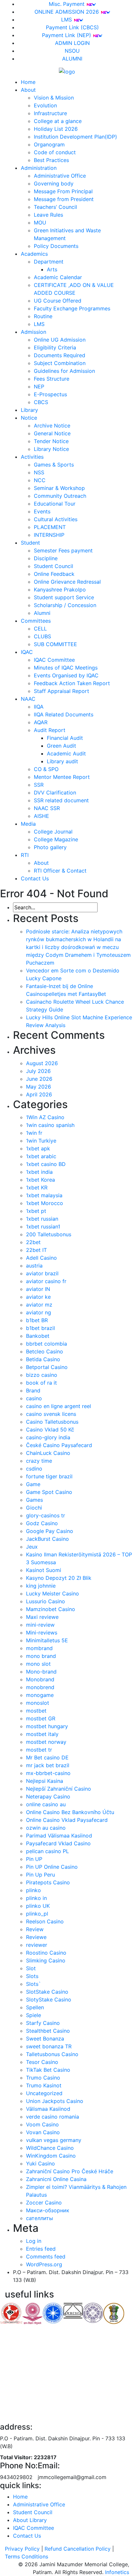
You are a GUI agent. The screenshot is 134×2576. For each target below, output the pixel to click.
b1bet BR (37, 1320)
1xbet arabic (41, 1156)
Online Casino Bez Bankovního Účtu (70, 1812)
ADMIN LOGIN (72, 43)
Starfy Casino (43, 2023)
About (28, 90)
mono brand (41, 1656)
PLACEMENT (50, 527)
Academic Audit (66, 753)
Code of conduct (55, 152)
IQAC (27, 652)
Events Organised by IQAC (66, 675)
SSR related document (61, 800)
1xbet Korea (40, 1180)
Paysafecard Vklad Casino (58, 1843)
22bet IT (36, 1250)
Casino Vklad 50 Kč (50, 1430)
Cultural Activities (56, 519)
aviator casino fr (46, 1281)
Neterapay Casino (48, 1796)
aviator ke (38, 1297)
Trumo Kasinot (44, 2085)
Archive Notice (52, 426)
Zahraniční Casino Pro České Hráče (70, 2171)
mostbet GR (41, 1718)
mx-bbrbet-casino (48, 1773)
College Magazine (56, 839)
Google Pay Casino (50, 1531)
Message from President (64, 199)
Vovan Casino (43, 2132)
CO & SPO (46, 769)
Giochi (34, 1508)
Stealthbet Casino (48, 2031)
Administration (39, 168)
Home (28, 82)
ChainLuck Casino (48, 1453)
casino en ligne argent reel (59, 1406)
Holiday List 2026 (56, 129)
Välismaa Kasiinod (48, 2109)
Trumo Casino (43, 2078)
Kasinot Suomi (44, 1570)
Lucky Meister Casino (53, 1593)
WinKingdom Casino (51, 2156)
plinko (33, 1890)
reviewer (37, 1945)
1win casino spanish (50, 1125)
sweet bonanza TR (49, 2046)
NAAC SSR (47, 808)
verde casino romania (53, 2117)
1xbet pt (36, 1211)
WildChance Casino (50, 2148)
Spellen (35, 2007)
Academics (34, 254)
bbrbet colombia (47, 1344)
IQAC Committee (54, 660)
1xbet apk (38, 1148)
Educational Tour (55, 504)
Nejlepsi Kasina (45, 1781)
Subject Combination (60, 363)
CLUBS (42, 636)
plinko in (36, 1898)
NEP (39, 386)
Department (49, 262)
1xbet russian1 (43, 1227)
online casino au (46, 1804)
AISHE (41, 816)
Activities (32, 457)
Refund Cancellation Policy (78, 2549)
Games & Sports (54, 465)
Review (35, 1929)
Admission (33, 332)
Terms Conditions (27, 2556)
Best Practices (51, 160)
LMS (67, 20)
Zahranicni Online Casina (56, 2179)
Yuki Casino (40, 2163)
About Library (30, 2520)
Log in (34, 2241)
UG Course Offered (58, 301)
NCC (40, 480)
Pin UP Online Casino (52, 1867)
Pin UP (34, 1859)
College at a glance (58, 121)
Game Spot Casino (49, 1492)
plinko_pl (37, 1914)
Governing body (54, 183)
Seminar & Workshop (59, 488)
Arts (52, 269)
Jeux (32, 1547)
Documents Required (60, 355)
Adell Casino (41, 1258)
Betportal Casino (47, 1367)
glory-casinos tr (46, 1515)
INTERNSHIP (49, 535)
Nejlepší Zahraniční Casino (59, 1789)
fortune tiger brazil (49, 1476)
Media (28, 824)
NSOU (72, 51)
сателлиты (40, 2218)
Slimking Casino (46, 1960)
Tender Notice (51, 441)
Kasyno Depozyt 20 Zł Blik (59, 1578)
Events (42, 511)
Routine (43, 316)
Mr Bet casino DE (47, 1757)
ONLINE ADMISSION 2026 (67, 12)
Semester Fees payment (63, 550)
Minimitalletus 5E (47, 1640)
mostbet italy (42, 1734)
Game (33, 1484)
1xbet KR (37, 1187)
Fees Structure (52, 379)
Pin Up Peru (40, 1875)
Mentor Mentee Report (62, 777)
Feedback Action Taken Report (72, 683)
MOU (40, 223)
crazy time (39, 1461)
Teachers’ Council (55, 207)
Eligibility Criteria (55, 347)
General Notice (52, 433)
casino (34, 1398)
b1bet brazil (40, 1328)
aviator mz (39, 1305)
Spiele (33, 2015)
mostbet (36, 1711)
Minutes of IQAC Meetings (66, 668)
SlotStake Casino (47, 1992)
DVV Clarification (55, 793)
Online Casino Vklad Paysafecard (67, 1820)
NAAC (28, 699)
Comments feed (46, 2257)
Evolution (45, 105)
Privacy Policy (22, 2549)
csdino (34, 1469)
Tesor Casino (42, 2062)
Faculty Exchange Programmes (72, 308)
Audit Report (50, 730)
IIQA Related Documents (64, 714)
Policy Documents (56, 246)
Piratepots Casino (48, 1882)
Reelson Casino (45, 1921)
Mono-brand (41, 1672)
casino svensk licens (51, 1414)
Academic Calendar (58, 277)
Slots (32, 1976)
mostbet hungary (47, 1726)
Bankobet (38, 1336)
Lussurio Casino (46, 1601)
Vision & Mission (54, 98)
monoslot (38, 1703)
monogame (40, 1695)
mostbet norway (46, 1742)
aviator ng (39, 1312)
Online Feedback (54, 574)
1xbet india (39, 1172)
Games (34, 1500)
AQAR (41, 722)
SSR (39, 785)
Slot (31, 1968)
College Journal (53, 832)
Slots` (33, 1984)
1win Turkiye (41, 1141)
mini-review (40, 1625)
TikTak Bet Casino (48, 2070)
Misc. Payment (67, 4)
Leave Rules (48, 215)
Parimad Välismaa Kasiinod (59, 1836)
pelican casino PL (47, 1851)
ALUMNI (72, 59)
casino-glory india (48, 1437)
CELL (40, 629)
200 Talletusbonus (49, 1234)
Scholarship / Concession (65, 605)
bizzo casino (42, 1375)
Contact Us (35, 878)
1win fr (34, 1133)
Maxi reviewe (42, 1617)
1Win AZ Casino (45, 1117)
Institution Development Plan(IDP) (75, 137)
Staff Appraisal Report (61, 691)
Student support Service (64, 597)
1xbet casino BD (46, 1164)
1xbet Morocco (45, 1203)
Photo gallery (50, 847)
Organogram (49, 144)
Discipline (46, 558)
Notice (29, 418)
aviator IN (38, 1289)
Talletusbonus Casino (52, 2054)
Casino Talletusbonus (52, 1422)
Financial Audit (65, 738)
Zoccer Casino (44, 2203)
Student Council (54, 566)
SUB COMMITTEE (55, 644)
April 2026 (39, 1094)
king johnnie (41, 1586)
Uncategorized (44, 2093)
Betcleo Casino (45, 1351)
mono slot (38, 1664)
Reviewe (36, 1937)
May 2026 (39, 1087)
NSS (39, 472)
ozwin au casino (46, 1828)
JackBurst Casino (47, 1539)
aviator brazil (42, 1273)
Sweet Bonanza (45, 2039)
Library (29, 410)
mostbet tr (39, 1750)
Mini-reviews (42, 1633)
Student (30, 543)
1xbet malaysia (44, 1195)
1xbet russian (42, 1219)
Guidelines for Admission (64, 371)
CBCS (41, 402)
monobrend (40, 1687)
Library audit (62, 761)
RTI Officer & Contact (60, 871)
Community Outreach (60, 496)
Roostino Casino (46, 1953)
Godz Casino (42, 1523)
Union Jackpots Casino (55, 2101)
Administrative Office (60, 176)
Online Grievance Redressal (67, 582)
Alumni (42, 613)
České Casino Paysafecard (59, 1445)
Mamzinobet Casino (51, 1609)
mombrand (39, 1648)
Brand (33, 1390)
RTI (25, 855)
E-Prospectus (50, 394)
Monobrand (40, 1679)
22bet (33, 1242)
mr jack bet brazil (48, 1765)
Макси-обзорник (48, 2210)
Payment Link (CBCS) (72, 27)
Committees (36, 621)
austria (34, 1266)
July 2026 (38, 1071)
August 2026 (42, 1063)
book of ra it (41, 1383)
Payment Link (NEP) (67, 35)
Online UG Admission (60, 340)
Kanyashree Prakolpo (60, 590)
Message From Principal (63, 191)
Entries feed (41, 2249)
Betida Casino (43, 1359)
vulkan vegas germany (54, 2140)
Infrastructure (50, 113)
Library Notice (51, 449)
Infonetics (117, 2572)
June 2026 (39, 1079)
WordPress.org (44, 2264)
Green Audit (61, 746)
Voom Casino (42, 2124)
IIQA (39, 707)
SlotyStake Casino (49, 2000)
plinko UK (38, 1906)
